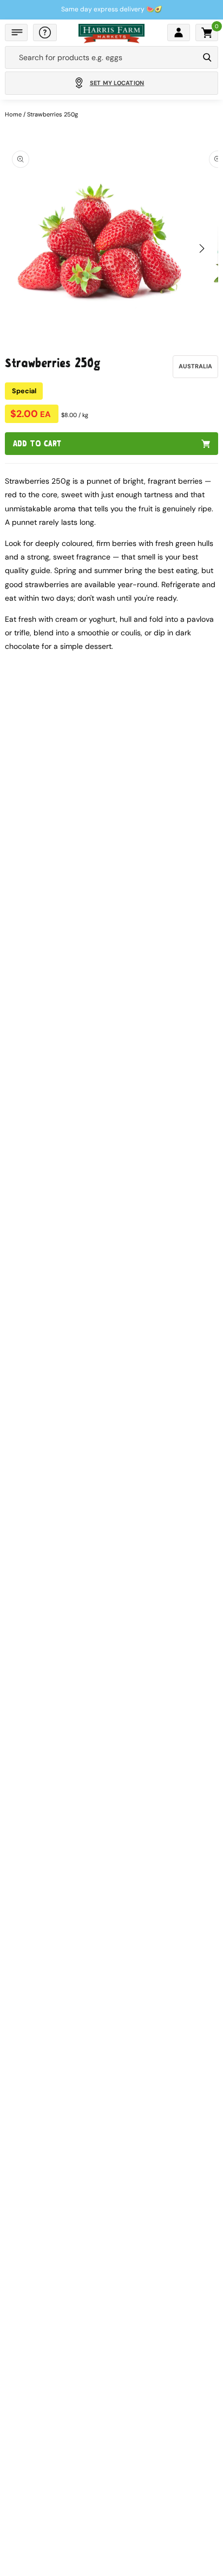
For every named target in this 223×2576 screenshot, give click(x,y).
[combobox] (102, 57)
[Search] (207, 57)
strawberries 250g (53, 114)
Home (13, 114)
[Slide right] (202, 249)
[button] (16, 32)
